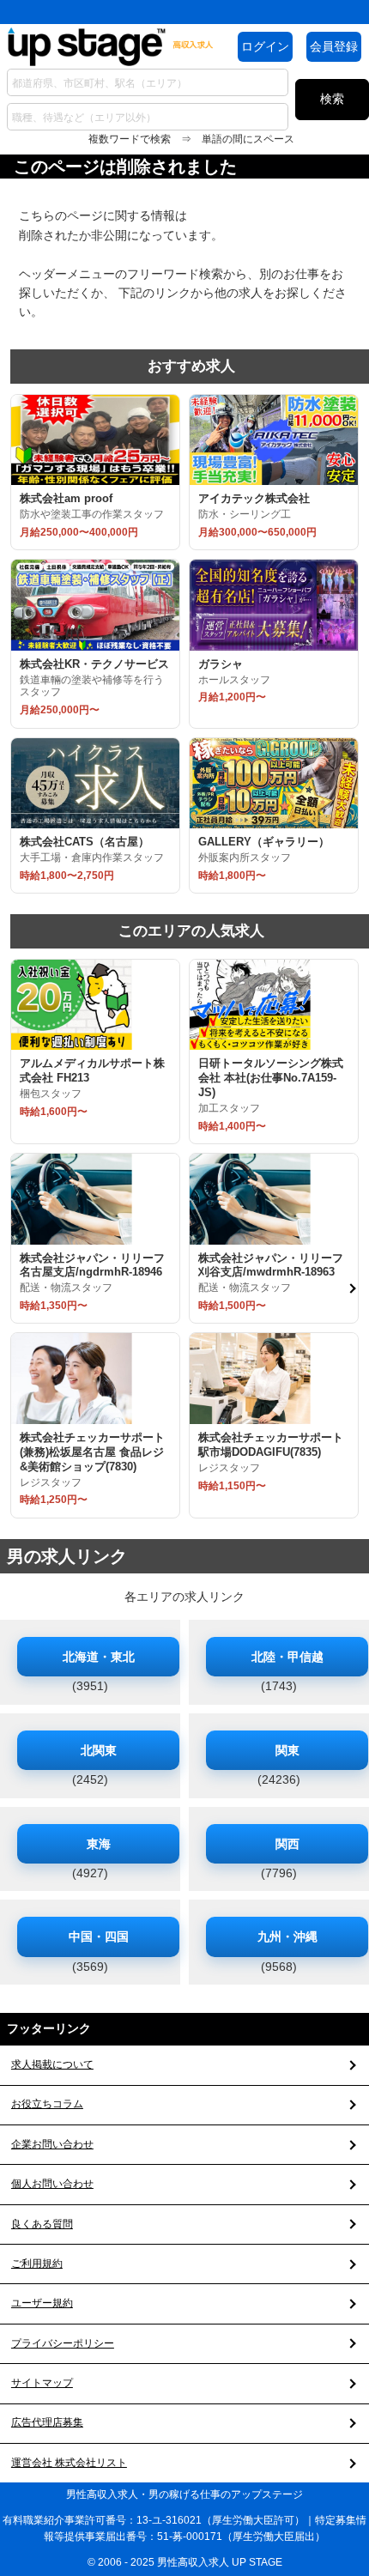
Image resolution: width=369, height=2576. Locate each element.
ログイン (265, 46)
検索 (332, 99)
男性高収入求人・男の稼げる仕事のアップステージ (184, 2494)
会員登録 (334, 46)
